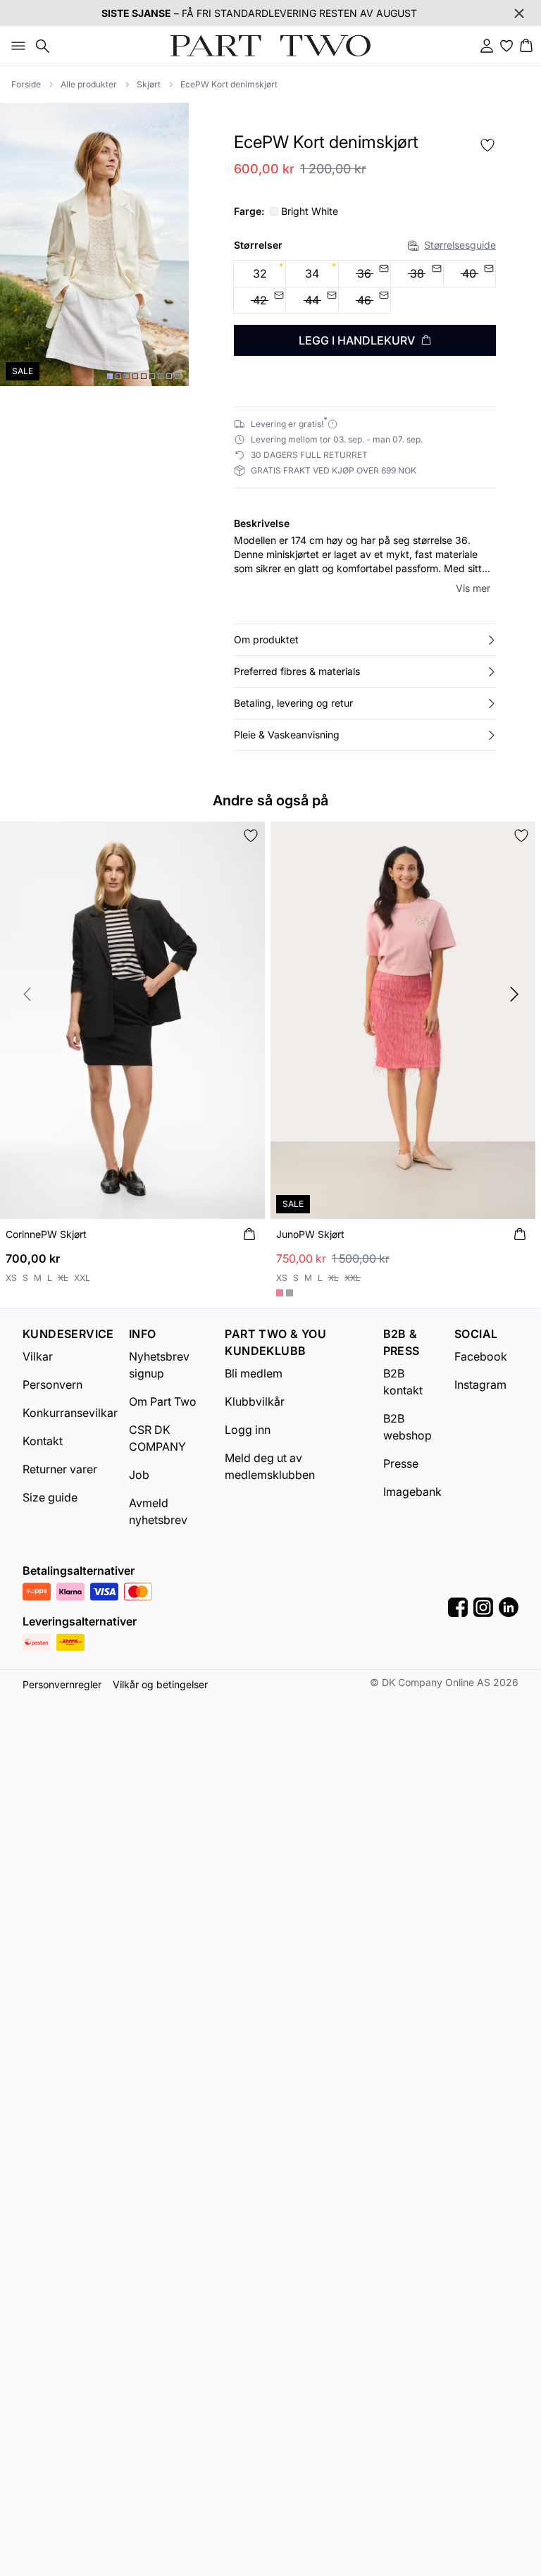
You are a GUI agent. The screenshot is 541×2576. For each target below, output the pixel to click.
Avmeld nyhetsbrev (158, 1511)
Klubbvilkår (255, 1401)
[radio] (260, 274)
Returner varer (60, 1469)
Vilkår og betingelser (160, 1684)
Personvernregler (62, 1684)
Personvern (52, 1385)
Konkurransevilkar (70, 1413)
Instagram (480, 1385)
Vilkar (38, 1356)
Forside (26, 84)
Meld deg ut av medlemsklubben (270, 1466)
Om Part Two (163, 1401)
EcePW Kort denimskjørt (229, 84)
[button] (365, 640)
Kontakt (43, 1441)
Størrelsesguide (460, 245)
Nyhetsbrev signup (159, 1365)
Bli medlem (254, 1373)
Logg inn (248, 1430)
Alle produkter (89, 84)
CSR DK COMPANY (157, 1438)
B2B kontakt (403, 1382)
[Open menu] (15, 46)
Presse (401, 1463)
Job (139, 1475)
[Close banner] (519, 13)
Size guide (50, 1497)
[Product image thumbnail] (110, 376)
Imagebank (412, 1492)
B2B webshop (408, 1427)
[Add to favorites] (487, 145)
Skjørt (149, 84)
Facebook (481, 1356)
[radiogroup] (365, 287)
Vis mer (473, 588)
